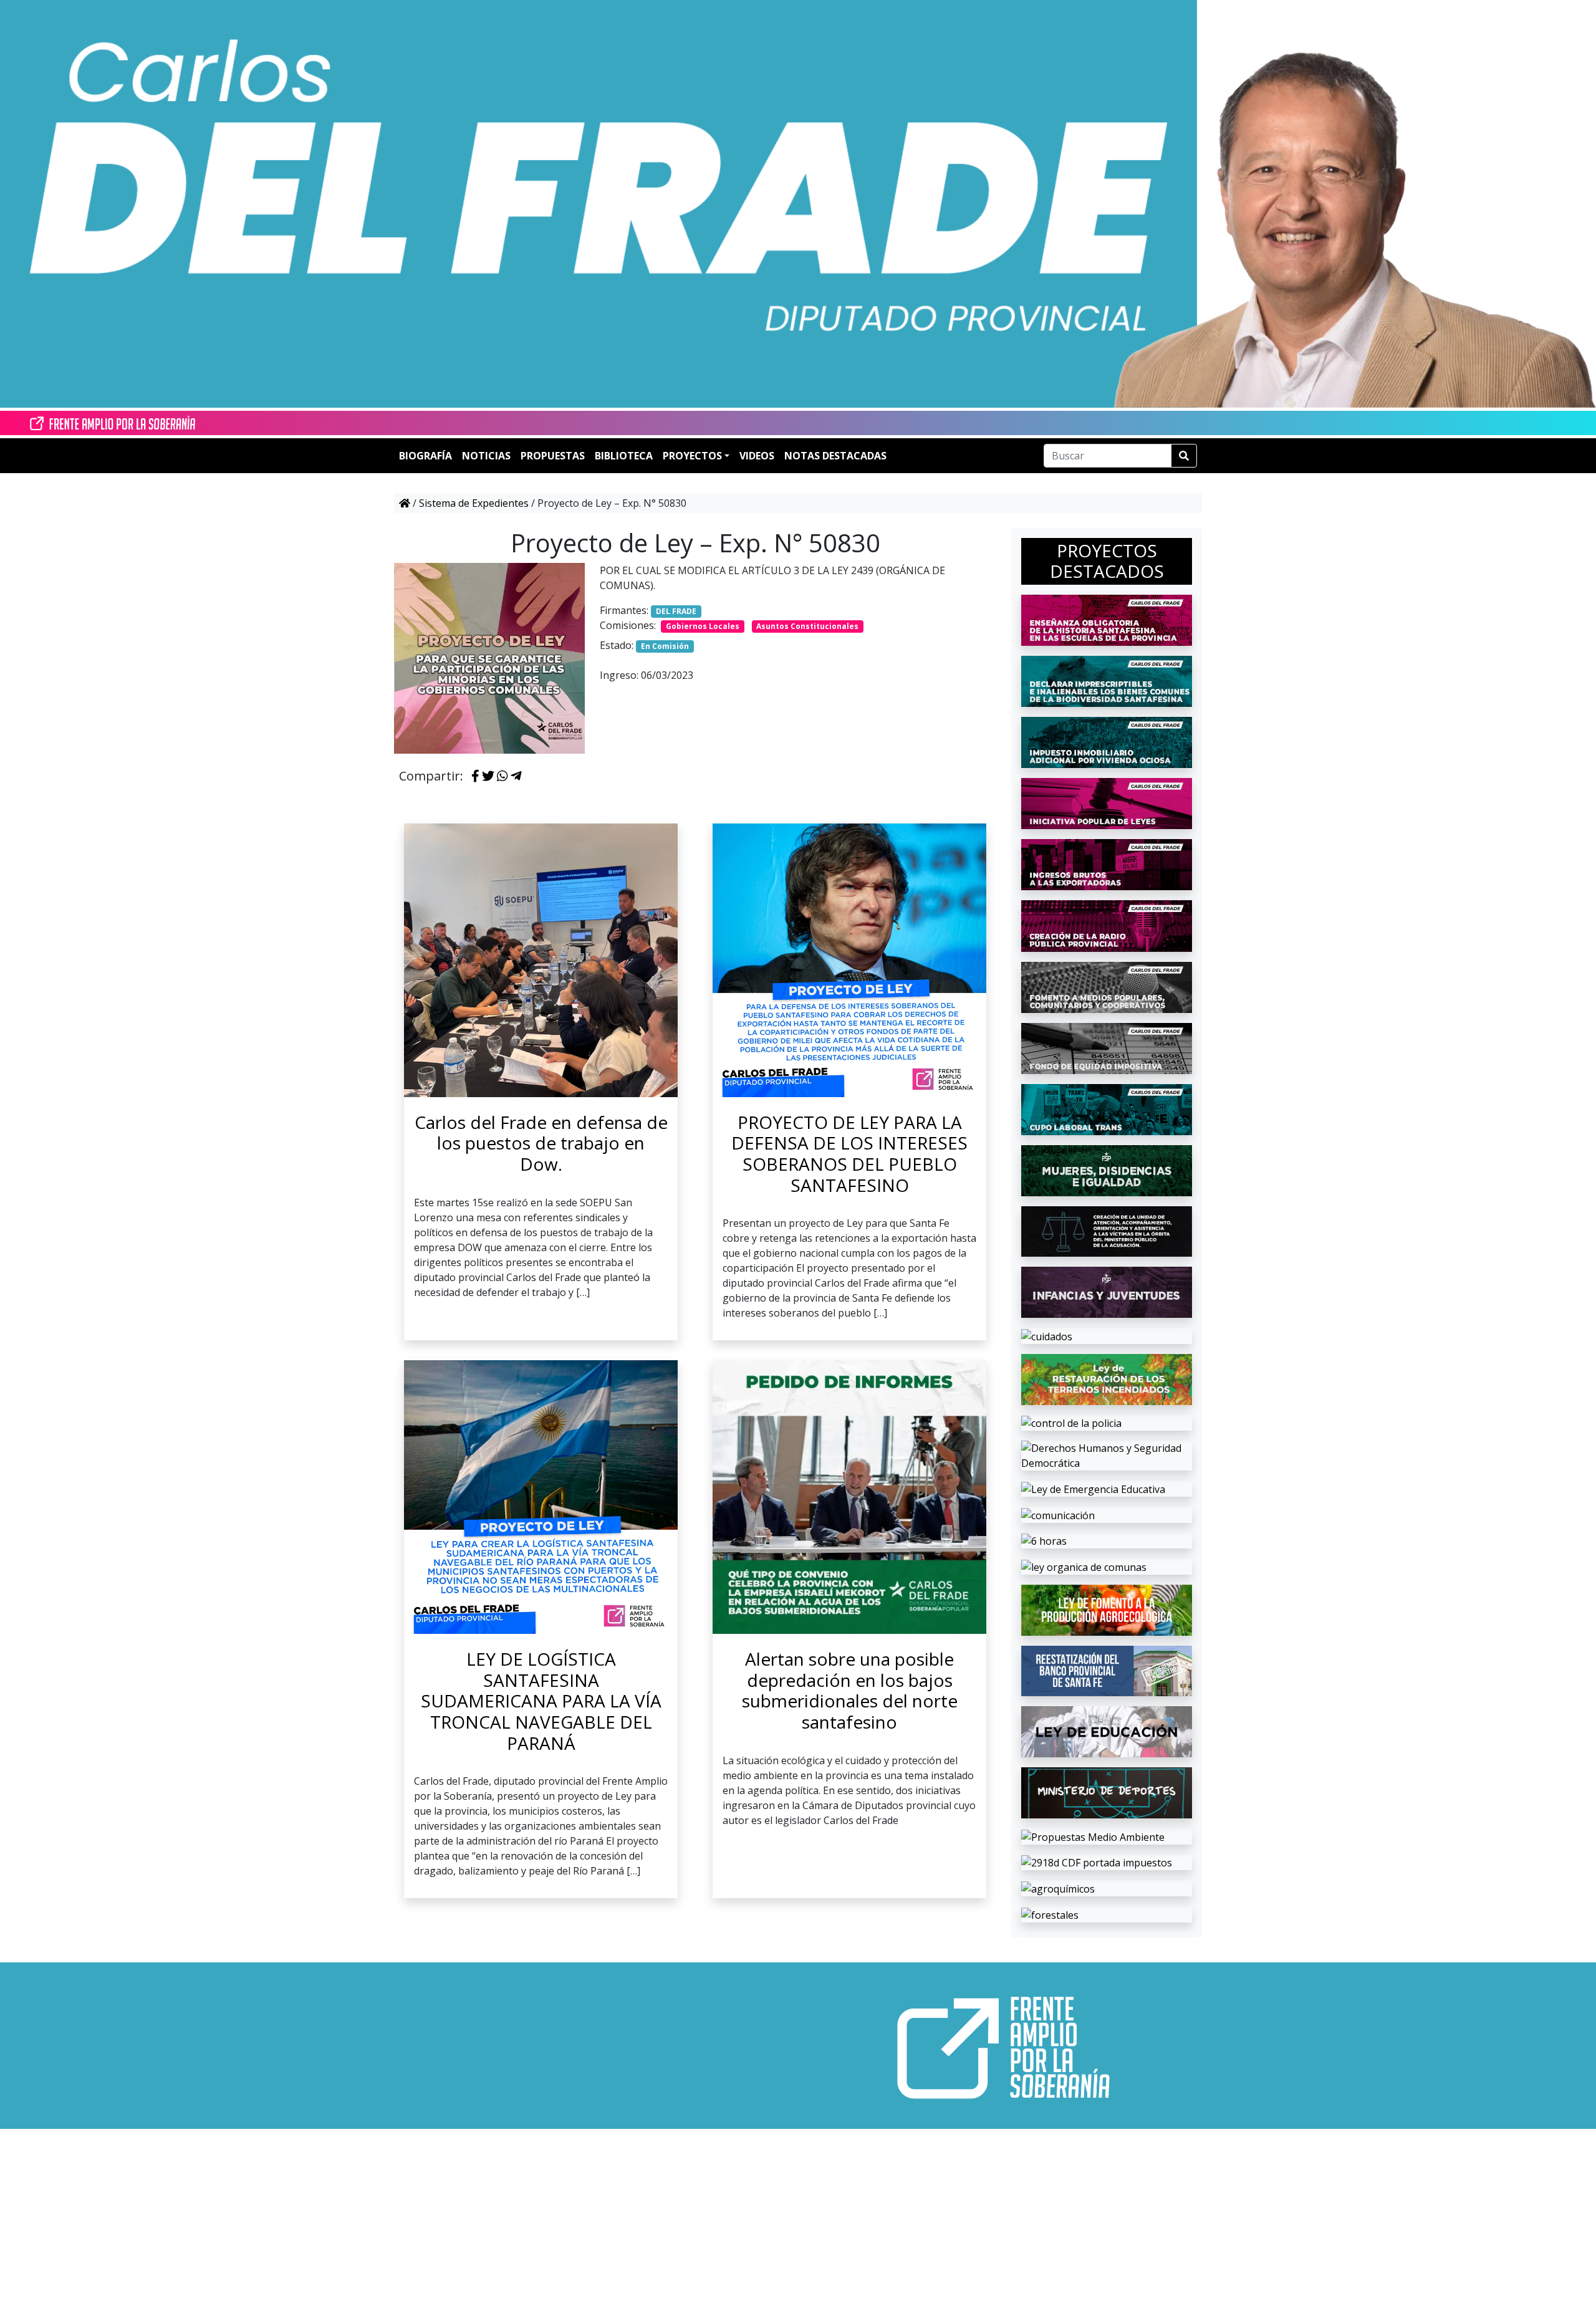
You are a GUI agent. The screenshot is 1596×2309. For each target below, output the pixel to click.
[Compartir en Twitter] (488, 777)
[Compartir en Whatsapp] (502, 777)
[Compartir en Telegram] (516, 777)
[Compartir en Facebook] (475, 777)
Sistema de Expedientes (474, 503)
